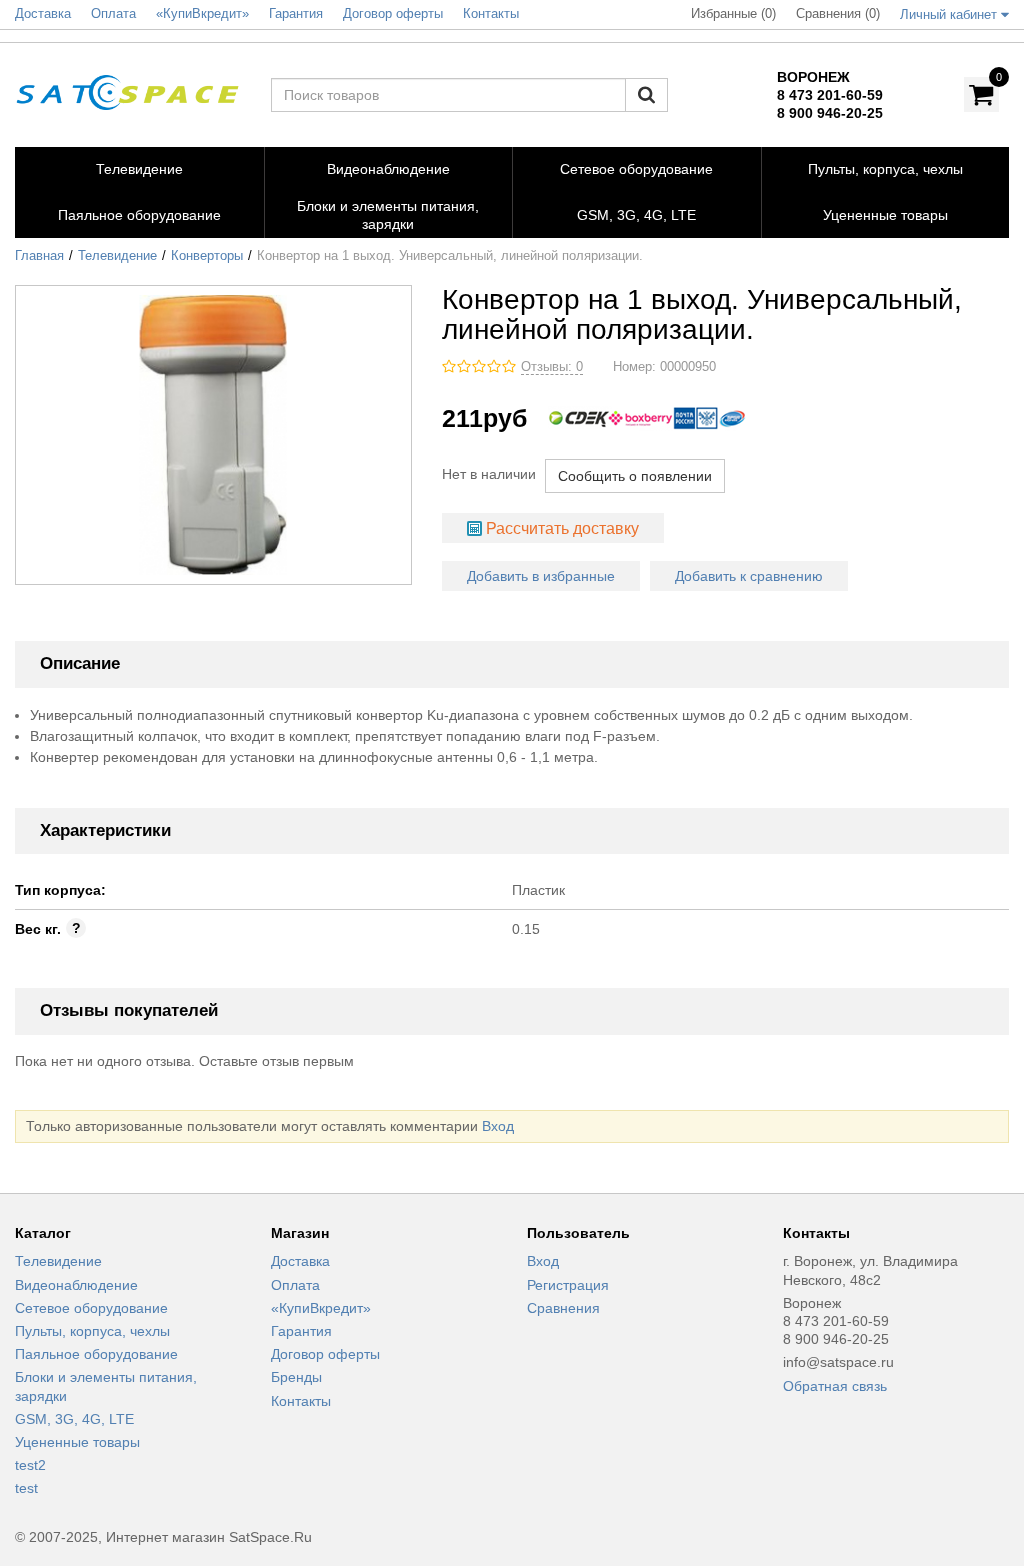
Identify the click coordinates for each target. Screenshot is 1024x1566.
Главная (39, 256)
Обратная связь (835, 1386)
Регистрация (568, 1285)
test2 (30, 1465)
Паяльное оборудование (96, 1354)
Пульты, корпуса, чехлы (92, 1331)
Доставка (300, 1261)
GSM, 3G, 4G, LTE (74, 1419)
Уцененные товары (77, 1442)
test (26, 1488)
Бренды (296, 1377)
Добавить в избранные (541, 576)
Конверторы (207, 256)
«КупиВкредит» (321, 1308)
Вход (498, 1126)
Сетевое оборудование (91, 1308)
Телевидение (117, 256)
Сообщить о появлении (635, 476)
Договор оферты (325, 1354)
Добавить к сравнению (749, 576)
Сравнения (563, 1308)
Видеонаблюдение (76, 1285)
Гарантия (301, 1331)
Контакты (301, 1401)
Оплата (295, 1285)
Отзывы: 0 (552, 367)
